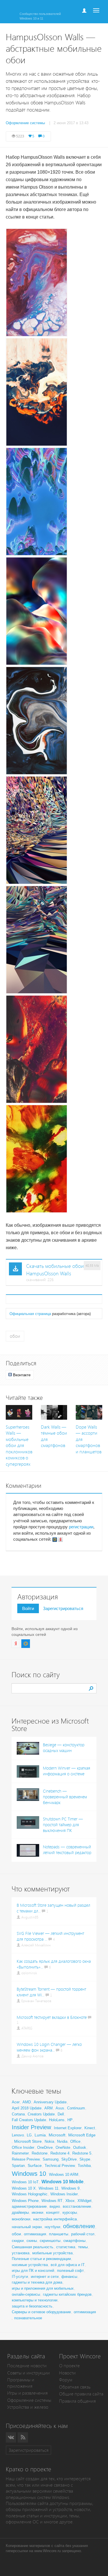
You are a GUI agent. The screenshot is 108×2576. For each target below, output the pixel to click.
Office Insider (23, 2147)
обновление (79, 2226)
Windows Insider (64, 2194)
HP (70, 2120)
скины (32, 2241)
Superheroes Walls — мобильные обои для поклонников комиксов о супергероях (19, 1446)
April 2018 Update (27, 2108)
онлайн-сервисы (26, 2294)
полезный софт (70, 2271)
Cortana (18, 2114)
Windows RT (52, 2201)
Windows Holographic (30, 2194)
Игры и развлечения (28, 2393)
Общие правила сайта (81, 2394)
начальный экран (27, 2227)
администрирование (29, 2206)
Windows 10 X (24, 2188)
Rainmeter (20, 2153)
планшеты (59, 2234)
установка (21, 2253)
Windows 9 (70, 2188)
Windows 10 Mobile (62, 2182)
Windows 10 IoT (25, 2182)
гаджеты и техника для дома (37, 2282)
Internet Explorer (68, 2128)
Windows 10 (29, 2174)
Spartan (18, 2166)
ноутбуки (52, 2227)
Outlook (80, 2147)
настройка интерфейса (55, 2219)
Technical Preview (60, 2166)
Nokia (49, 2141)
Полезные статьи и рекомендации (41, 2259)
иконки (37, 2212)
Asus (60, 2108)
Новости (67, 2373)
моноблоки (21, 2219)
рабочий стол (83, 2234)
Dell (61, 2114)
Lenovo (18, 2135)
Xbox (70, 2201)
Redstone (40, 2153)
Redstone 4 (60, 2153)
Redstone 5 (82, 2153)
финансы (69, 2277)
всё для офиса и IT (68, 2265)
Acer (16, 2102)
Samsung (51, 2159)
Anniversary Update (50, 2102)
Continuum (76, 2108)
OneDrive (45, 2147)
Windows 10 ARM (64, 2175)
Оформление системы (29, 2400)
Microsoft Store (28, 2141)
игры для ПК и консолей (33, 2271)
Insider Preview (31, 2127)
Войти (28, 1608)
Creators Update (41, 2114)
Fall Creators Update (29, 2120)
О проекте (69, 2366)
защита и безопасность (32, 2306)
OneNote (63, 2147)
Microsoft (57, 2135)
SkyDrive (69, 2159)
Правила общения (77, 2401)
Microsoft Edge (82, 2135)
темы (83, 2247)
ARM (49, 2108)
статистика (66, 2247)
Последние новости (27, 2366)
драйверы (20, 2212)
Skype (85, 2159)
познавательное (28, 2318)
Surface (35, 2165)
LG (29, 2135)
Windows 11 (49, 2188)
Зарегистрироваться (63, 1608)
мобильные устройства (52, 2253)
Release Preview (26, 2159)
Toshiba (84, 2166)
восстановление (77, 2206)
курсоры (70, 2212)
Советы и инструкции (29, 2373)
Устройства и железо (28, 2407)
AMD (27, 2102)
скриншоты (50, 2240)
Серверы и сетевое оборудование (41, 2312)
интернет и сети (45, 2277)
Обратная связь (75, 2387)
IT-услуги (20, 2277)
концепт (53, 2212)
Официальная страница (30, 1314)
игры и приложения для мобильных (43, 2288)
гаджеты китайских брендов (67, 2294)
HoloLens (57, 2120)
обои (15, 1336)
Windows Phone (25, 2201)
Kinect (90, 2128)
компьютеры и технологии (35, 2300)
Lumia (40, 2135)
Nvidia (62, 2141)
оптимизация (35, 2234)
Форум (66, 2380)
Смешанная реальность (33, 2247)
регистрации (81, 1527)
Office (75, 2141)
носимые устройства (30, 2265)
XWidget (85, 2201)
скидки (18, 2241)
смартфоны (74, 2240)
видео (55, 2206)
